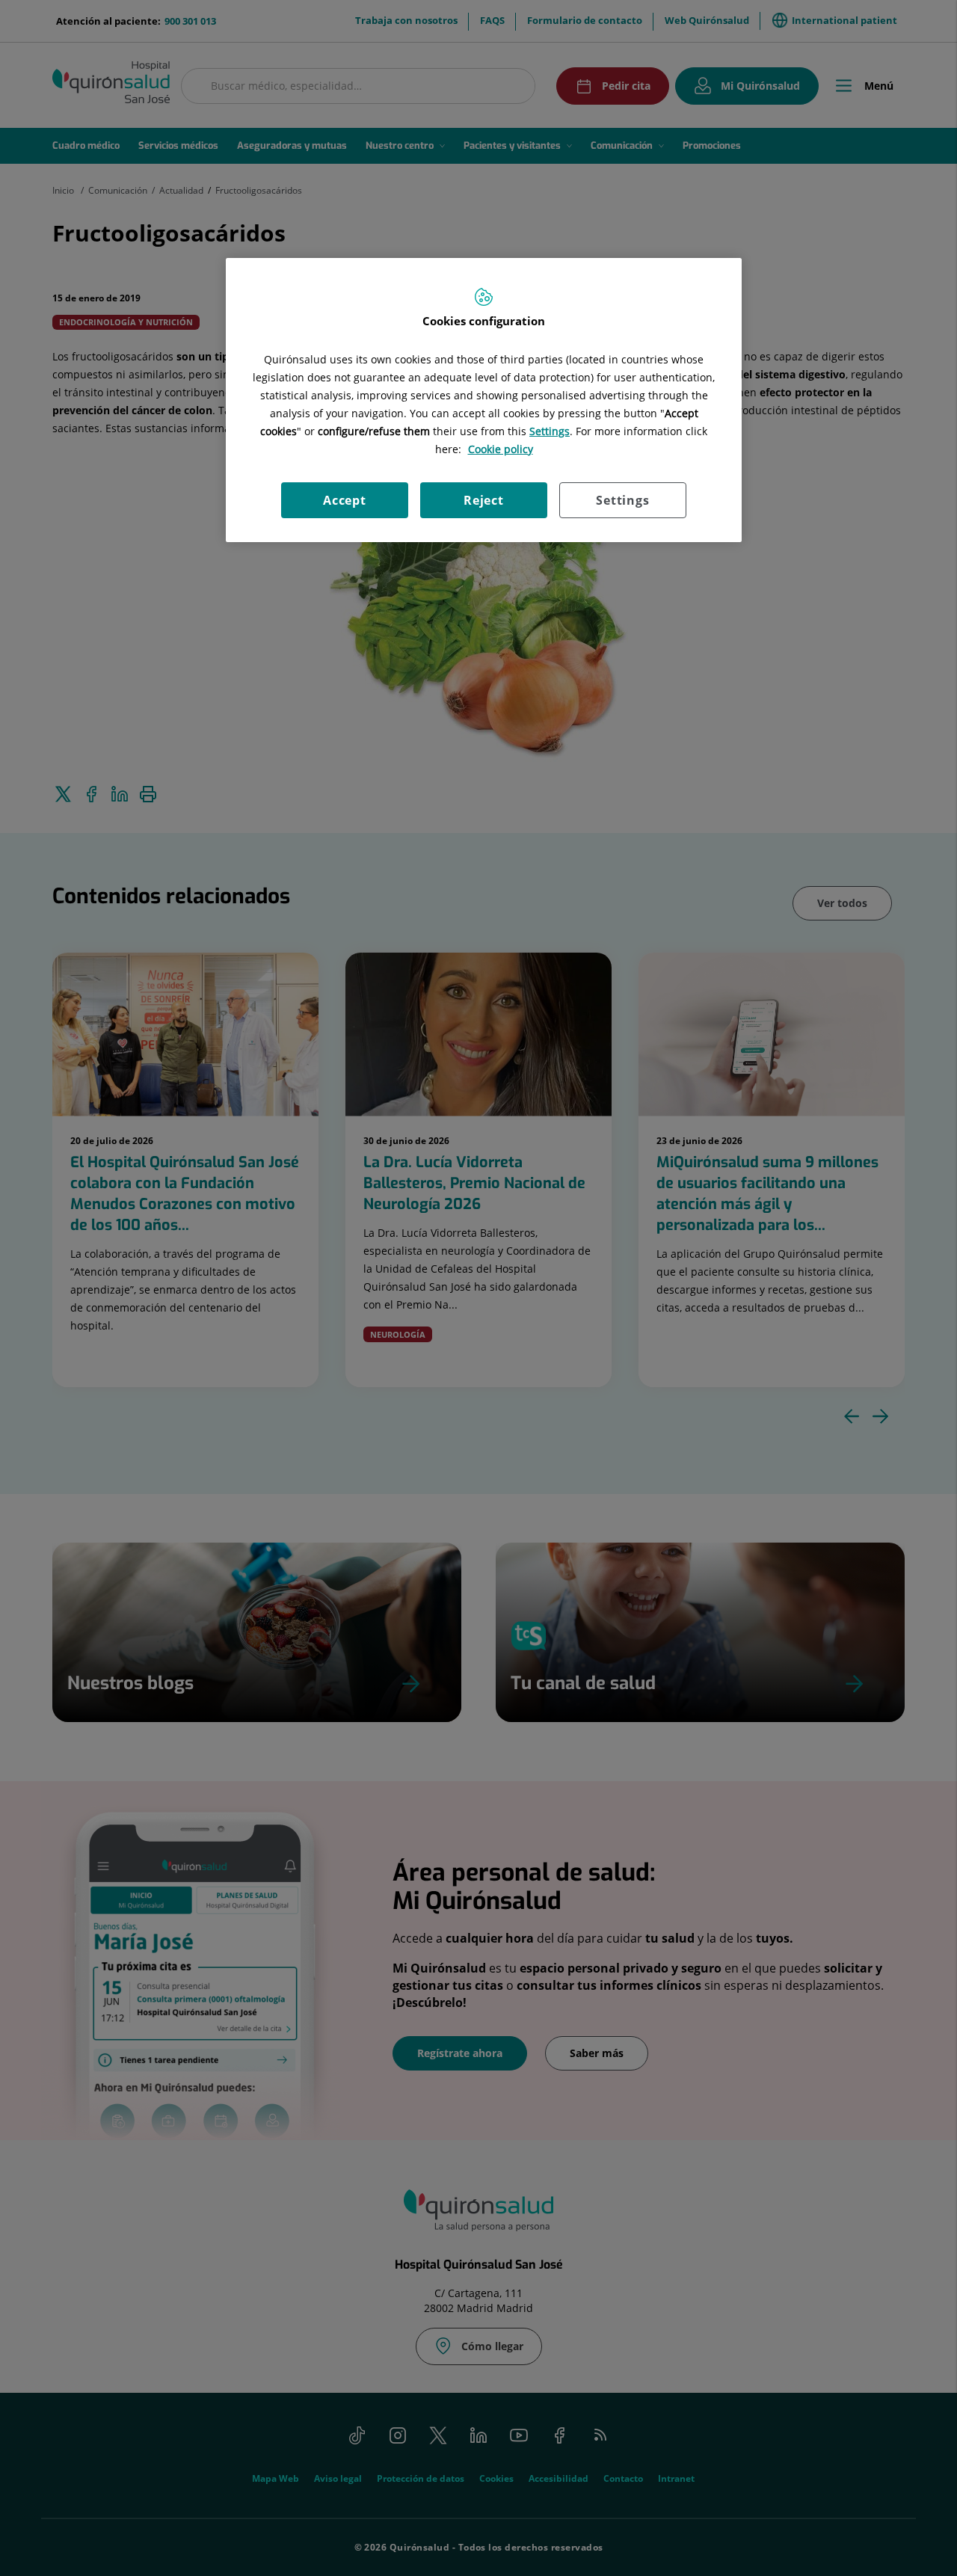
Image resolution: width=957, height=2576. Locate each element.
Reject (484, 500)
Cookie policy (501, 449)
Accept (345, 500)
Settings (622, 500)
